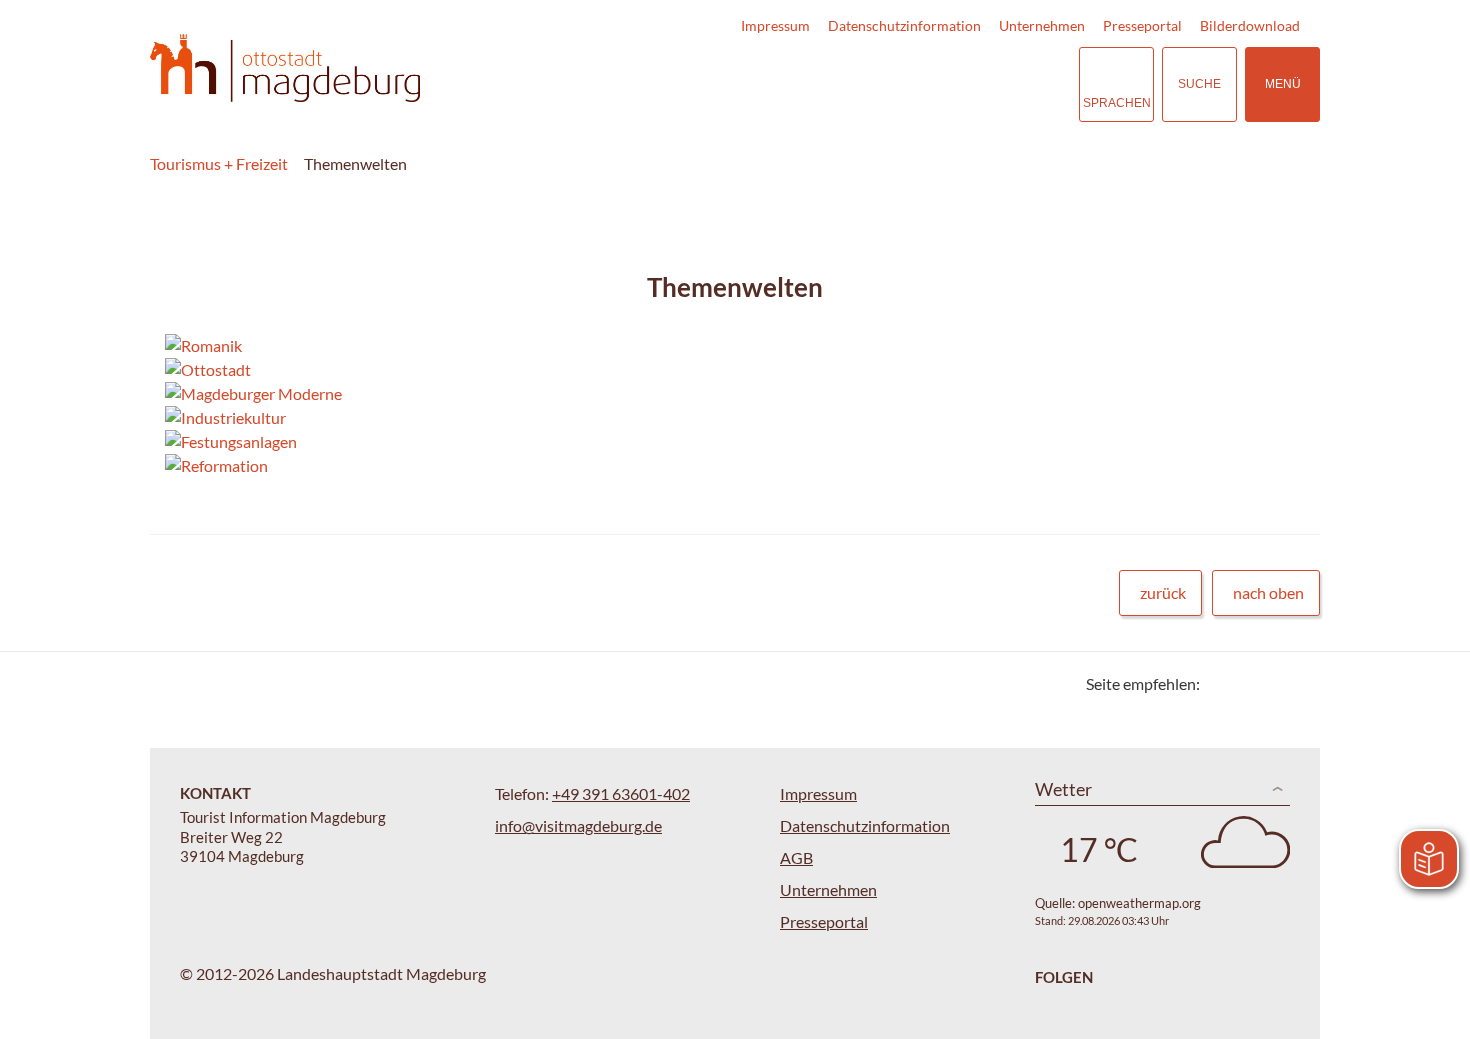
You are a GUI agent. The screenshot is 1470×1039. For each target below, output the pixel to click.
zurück (1163, 592)
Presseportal (1142, 25)
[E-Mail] (1272, 683)
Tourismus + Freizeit (219, 163)
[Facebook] (1247, 683)
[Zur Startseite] (285, 68)
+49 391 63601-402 (621, 793)
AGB (796, 857)
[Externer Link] (941, 84)
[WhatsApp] (1297, 683)
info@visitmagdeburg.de (578, 825)
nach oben (1268, 592)
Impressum (775, 25)
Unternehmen (1042, 25)
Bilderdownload (1250, 25)
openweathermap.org (1139, 903)
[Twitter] (1222, 683)
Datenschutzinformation (904, 25)
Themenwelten (355, 163)
